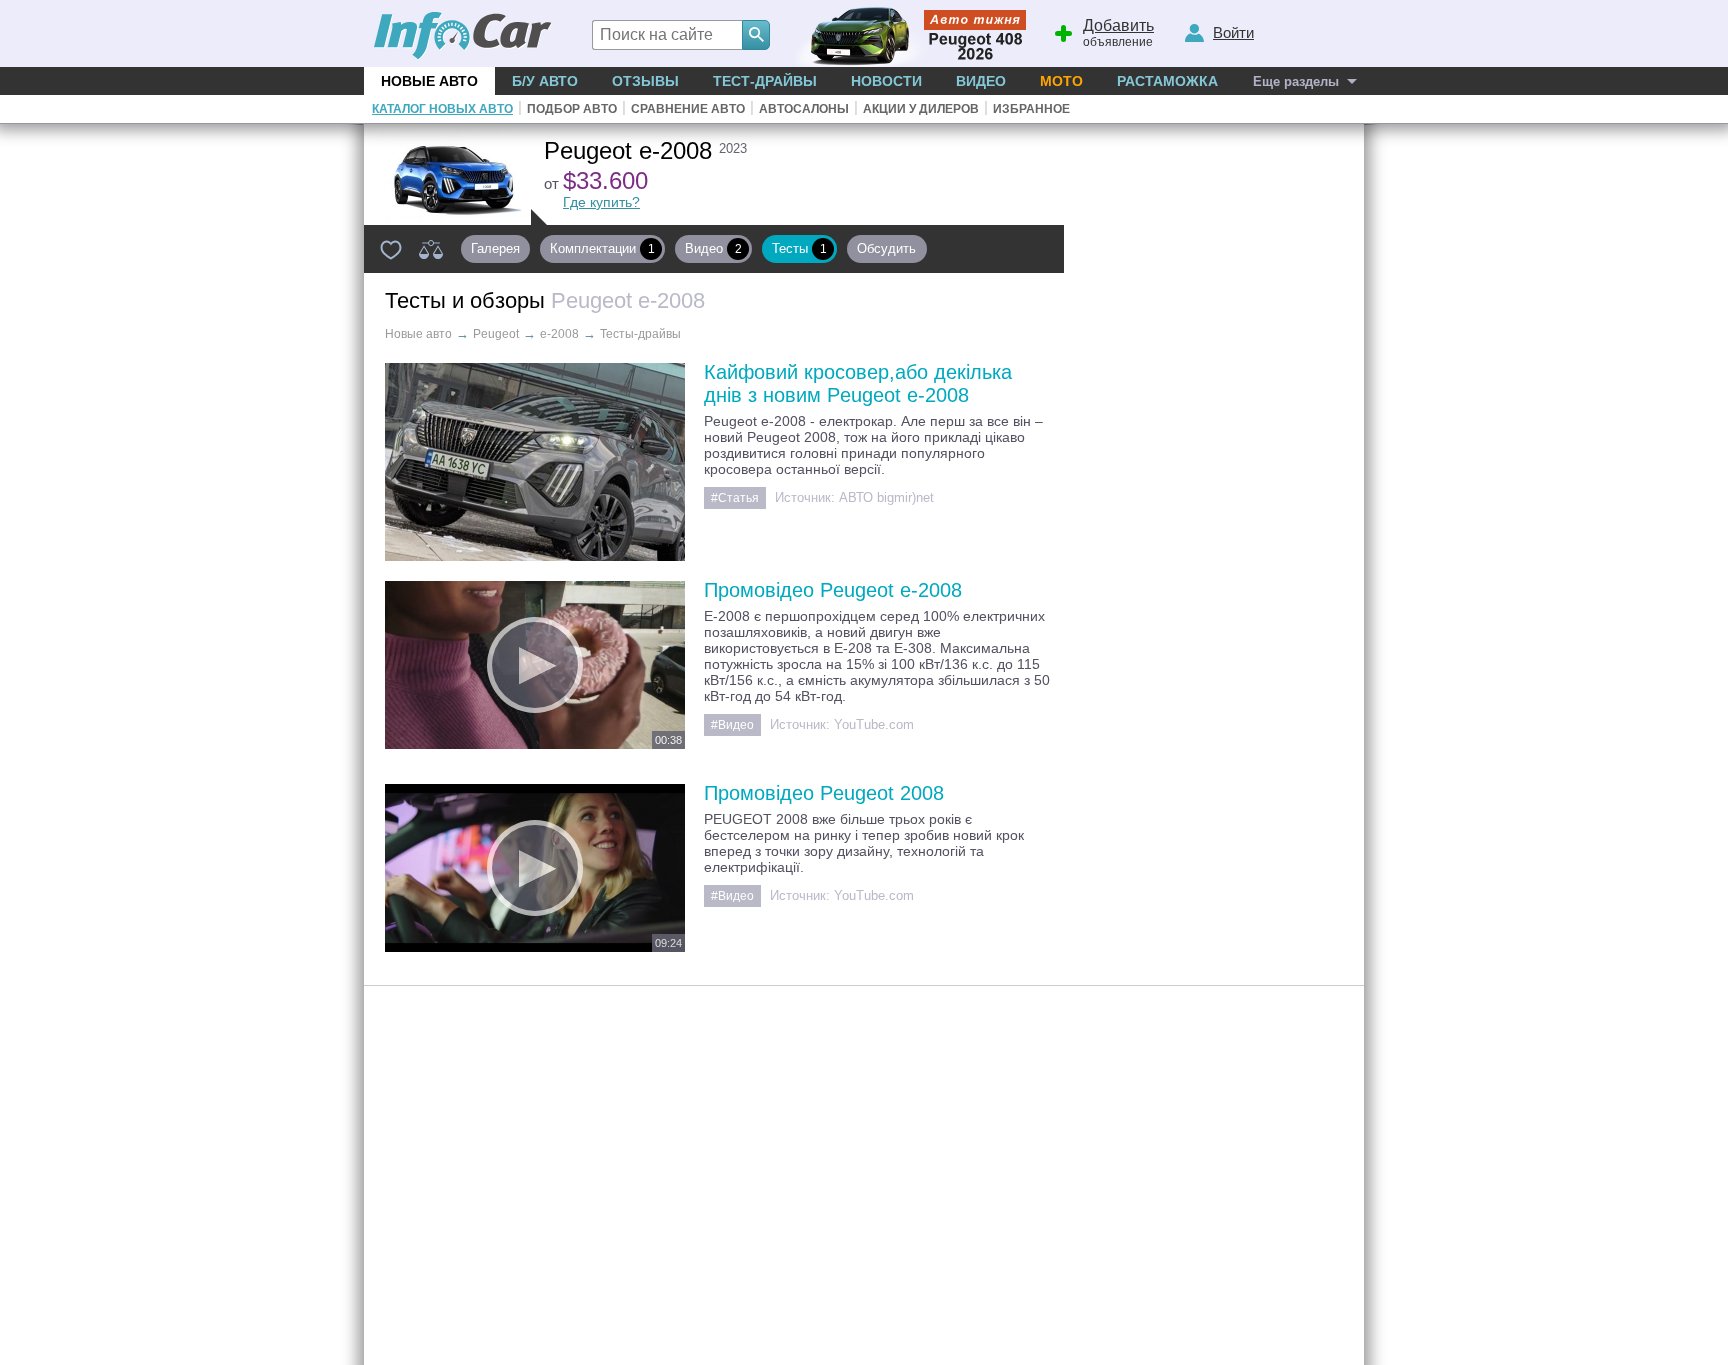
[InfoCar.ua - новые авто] (463, 36)
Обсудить (890, 248)
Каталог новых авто (442, 109)
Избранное (1031, 109)
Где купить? (601, 202)
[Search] (756, 35)
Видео (981, 81)
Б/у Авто (545, 81)
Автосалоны (804, 109)
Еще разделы (1296, 81)
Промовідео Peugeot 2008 (824, 793)
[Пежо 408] (906, 33)
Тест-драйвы (765, 81)
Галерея (495, 248)
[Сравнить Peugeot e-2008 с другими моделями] (431, 249)
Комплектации (602, 248)
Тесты (799, 248)
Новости (886, 81)
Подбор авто (572, 109)
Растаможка (1167, 81)
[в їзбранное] (391, 249)
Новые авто (429, 81)
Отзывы (645, 81)
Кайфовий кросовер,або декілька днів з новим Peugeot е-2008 (858, 383)
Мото (1061, 81)
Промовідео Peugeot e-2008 (833, 590)
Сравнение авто (688, 109)
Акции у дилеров (921, 109)
